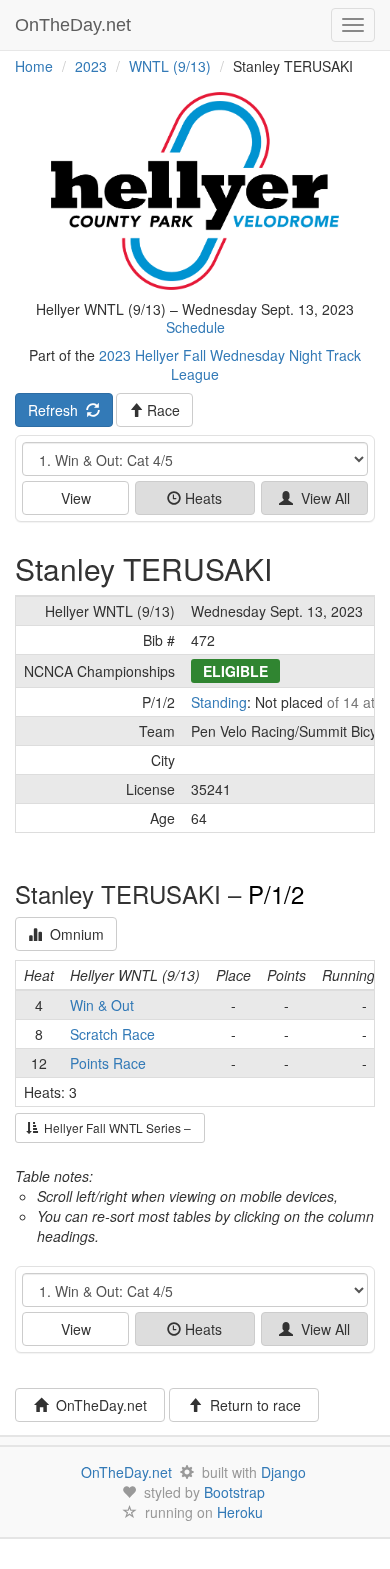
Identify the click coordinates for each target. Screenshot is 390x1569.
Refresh (57, 410)
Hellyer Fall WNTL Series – (116, 1127)
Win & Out (102, 1005)
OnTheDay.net (75, 25)
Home (34, 66)
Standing (219, 702)
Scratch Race (112, 1034)
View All (321, 498)
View (76, 498)
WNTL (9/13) (170, 66)
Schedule (195, 327)
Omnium (73, 934)
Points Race (108, 1063)
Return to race (251, 1405)
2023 (91, 66)
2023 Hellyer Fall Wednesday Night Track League (230, 364)
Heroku (240, 1512)
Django (283, 1472)
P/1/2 (276, 893)
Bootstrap (234, 1492)
